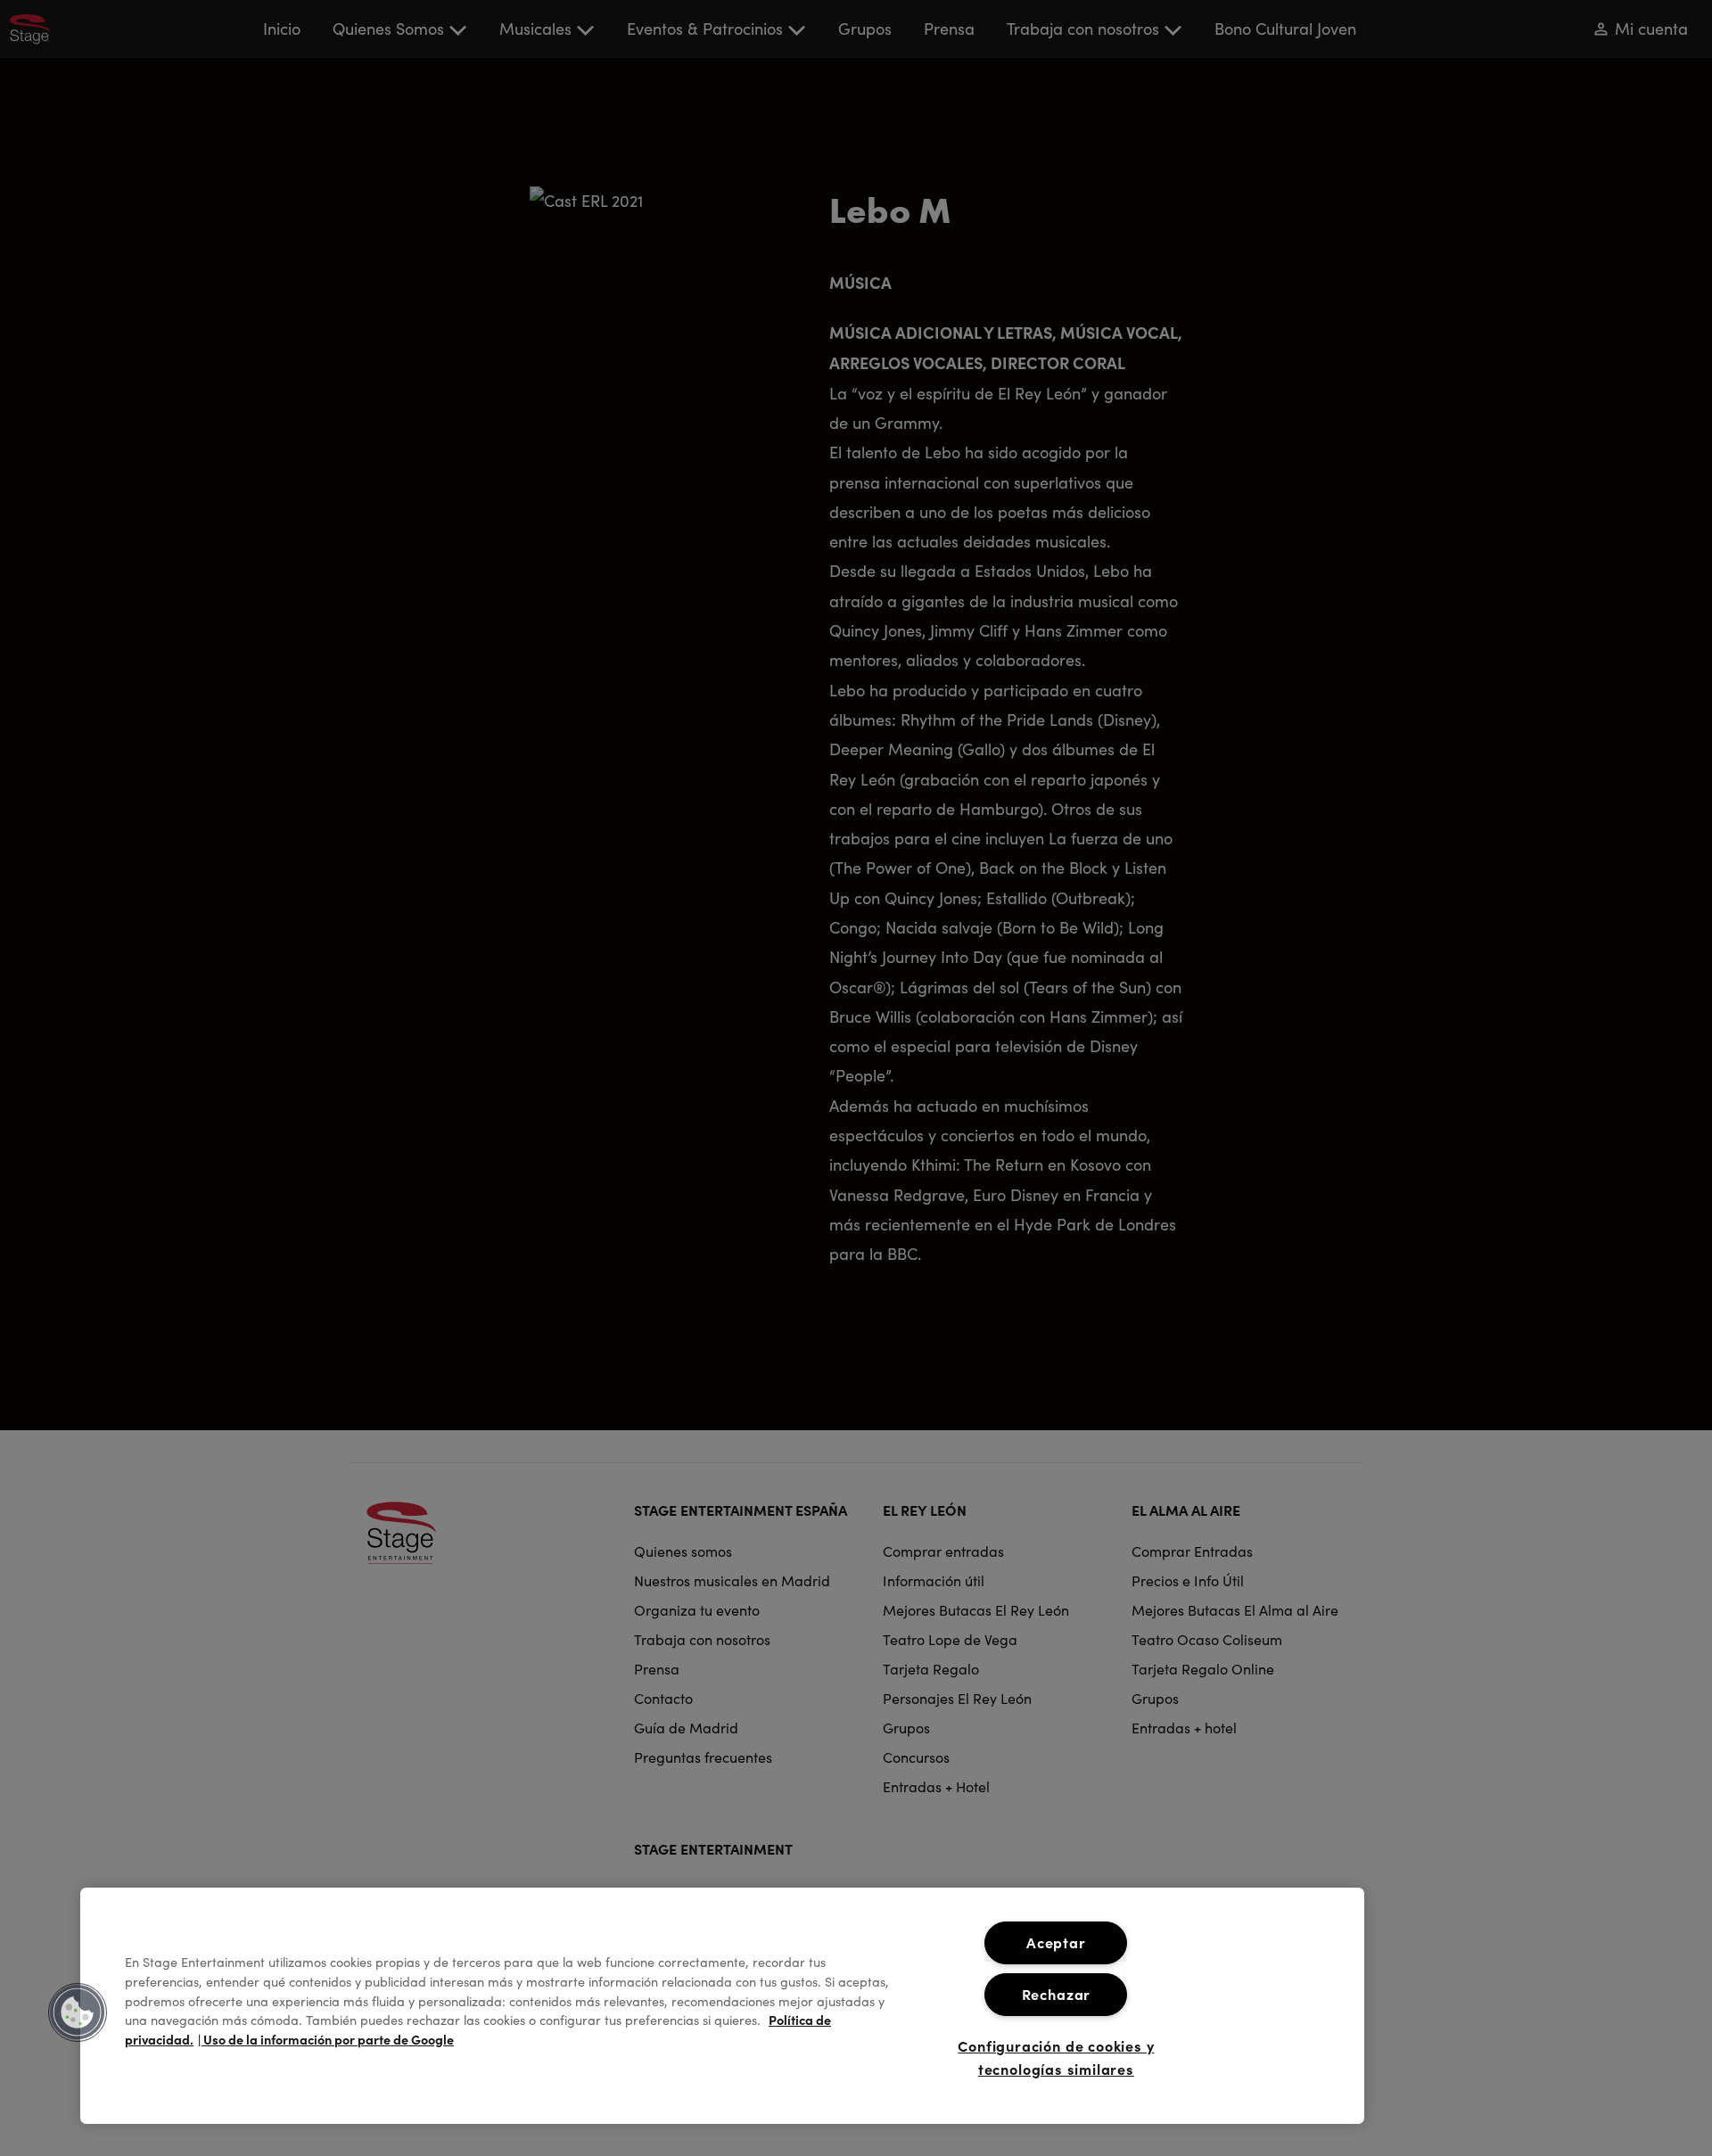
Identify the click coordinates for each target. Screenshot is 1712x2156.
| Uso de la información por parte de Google (326, 2039)
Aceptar (1056, 1942)
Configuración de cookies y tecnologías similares (1056, 2057)
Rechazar (1056, 1994)
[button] (78, 2012)
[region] (722, 2006)
